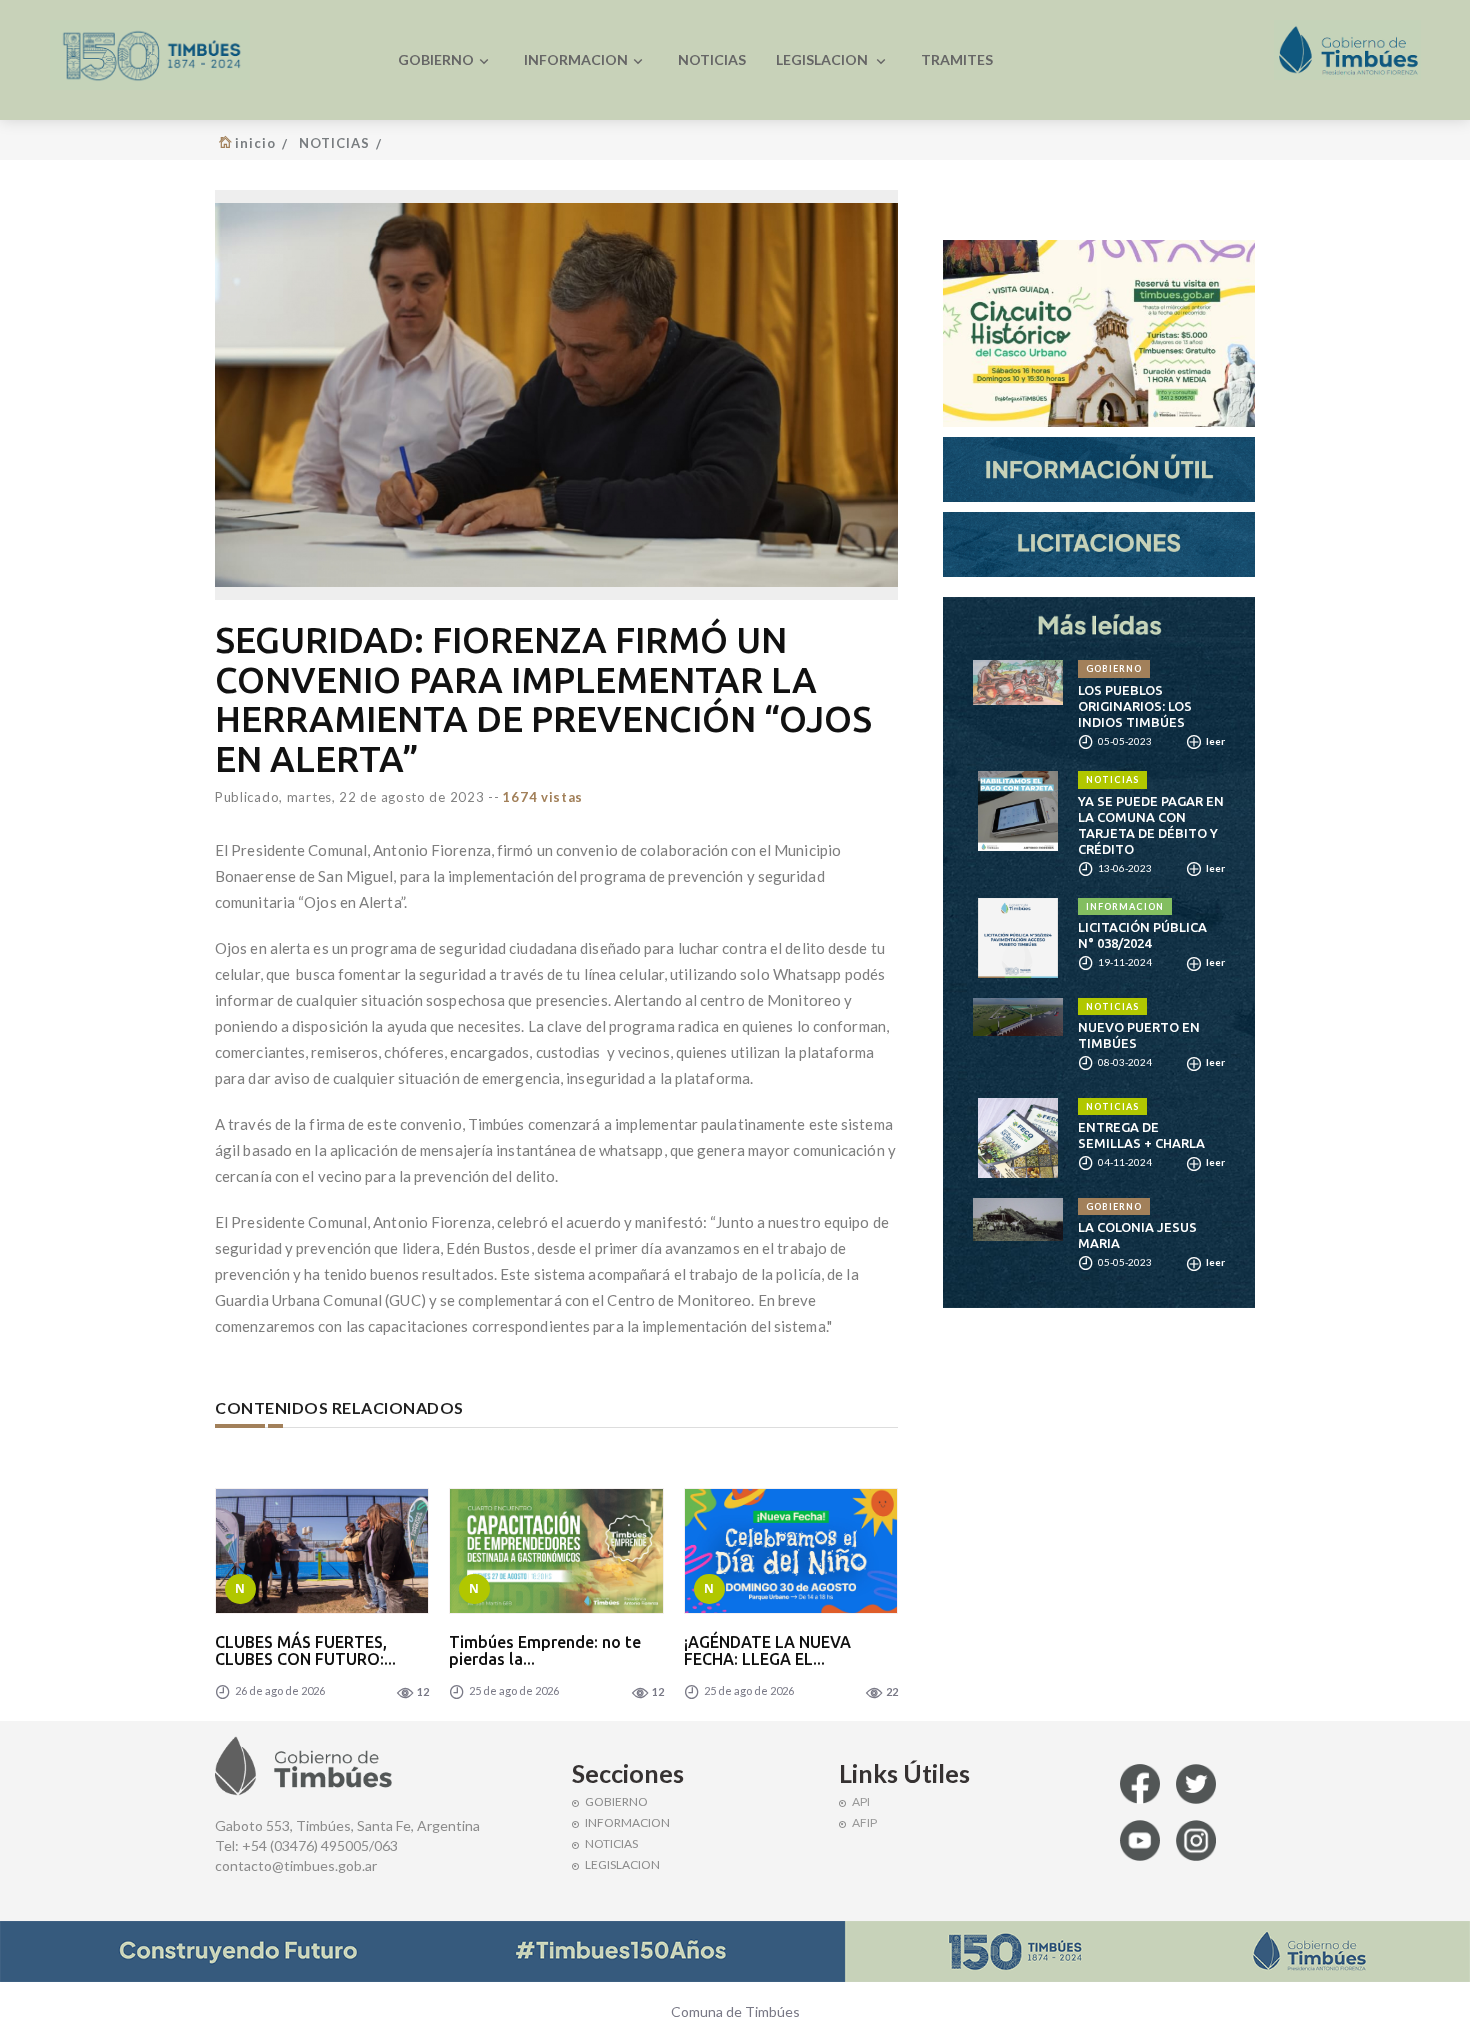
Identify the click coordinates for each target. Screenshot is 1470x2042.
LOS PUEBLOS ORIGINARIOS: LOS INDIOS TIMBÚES (1135, 706)
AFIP (864, 1822)
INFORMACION (576, 59)
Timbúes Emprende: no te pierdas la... (545, 1651)
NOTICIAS (712, 59)
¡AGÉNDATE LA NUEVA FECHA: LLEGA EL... (767, 1651)
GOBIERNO (436, 59)
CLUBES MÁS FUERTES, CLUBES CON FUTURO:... (305, 1651)
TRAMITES (957, 59)
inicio (255, 143)
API (861, 1801)
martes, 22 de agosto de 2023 (386, 797)
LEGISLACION (823, 59)
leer (1214, 741)
